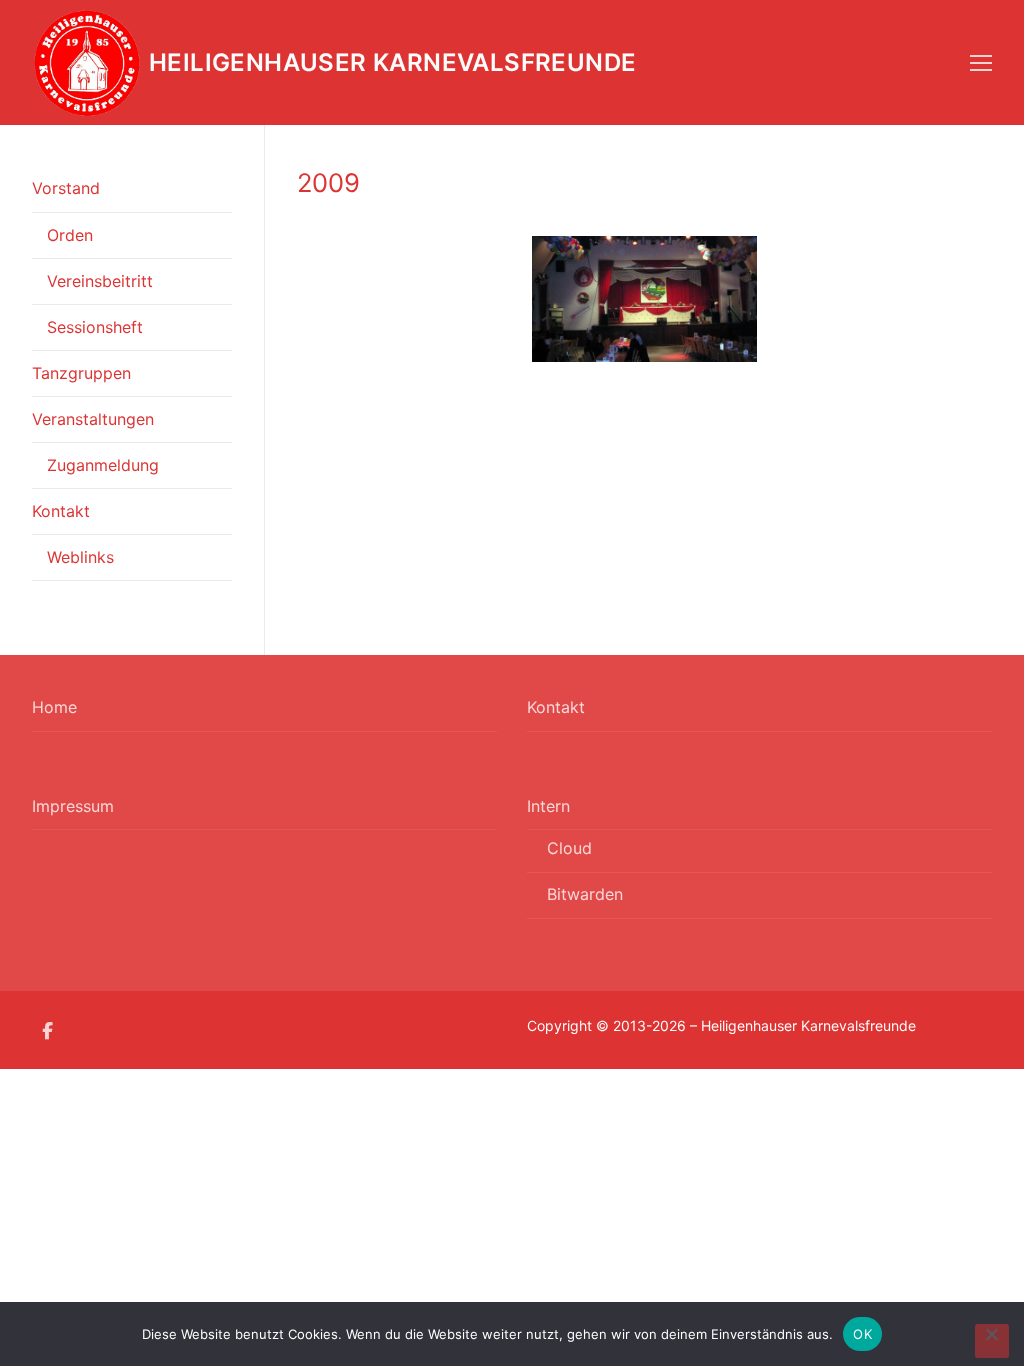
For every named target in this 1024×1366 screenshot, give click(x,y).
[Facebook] (47, 1030)
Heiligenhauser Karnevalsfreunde (392, 62)
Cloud (569, 848)
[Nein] (992, 1341)
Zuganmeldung (103, 465)
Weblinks (80, 557)
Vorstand (66, 188)
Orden (70, 235)
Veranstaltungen (93, 419)
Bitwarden (585, 894)
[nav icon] (981, 63)
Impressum (73, 806)
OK (862, 1334)
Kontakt (61, 511)
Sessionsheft (95, 327)
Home (54, 707)
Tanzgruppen (81, 373)
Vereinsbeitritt (100, 281)
